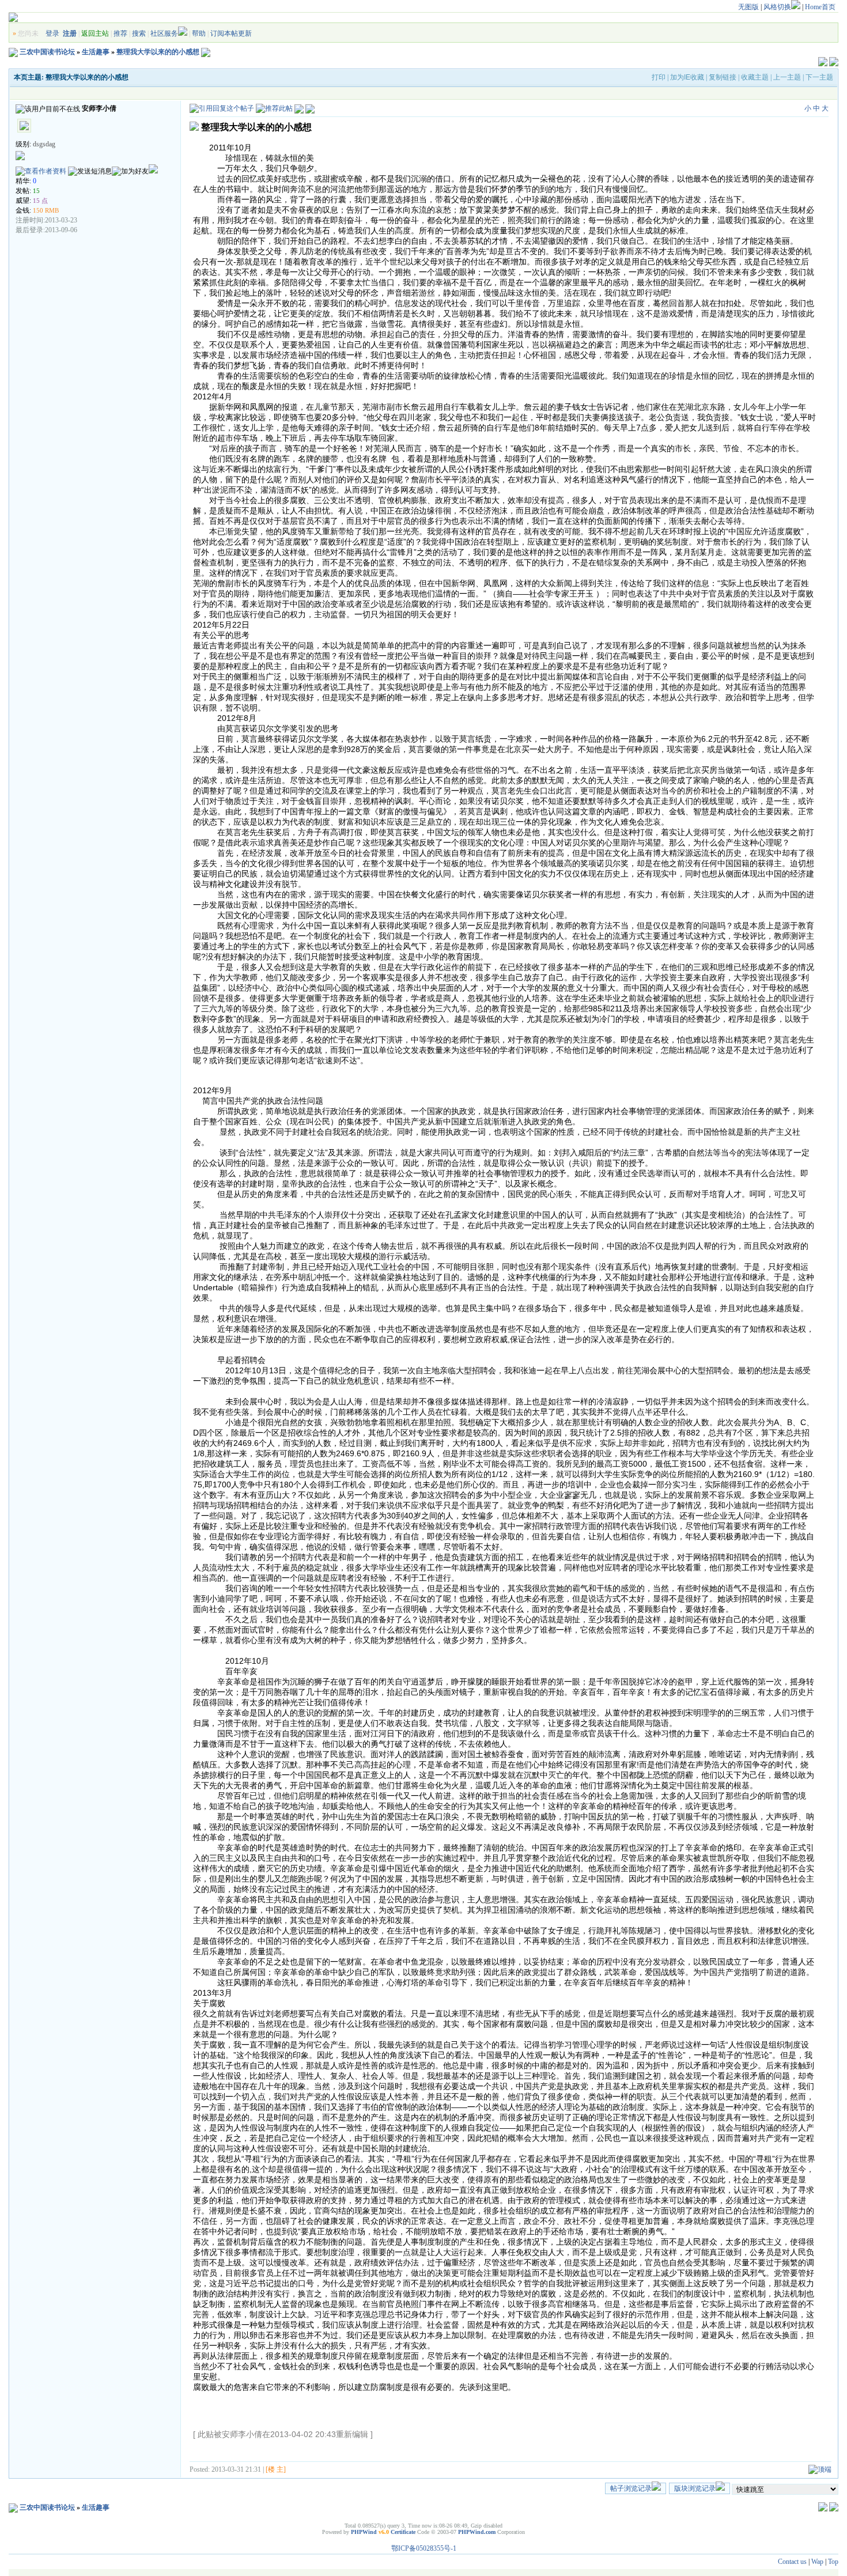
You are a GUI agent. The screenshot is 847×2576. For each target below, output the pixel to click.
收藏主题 (755, 77)
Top (833, 2562)
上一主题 (787, 77)
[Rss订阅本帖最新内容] (206, 52)
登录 (52, 33)
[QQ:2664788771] (153, 171)
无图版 (748, 7)
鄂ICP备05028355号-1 (424, 2548)
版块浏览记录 (695, 2488)
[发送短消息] (90, 171)
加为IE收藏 (687, 77)
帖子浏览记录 (631, 2488)
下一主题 (819, 77)
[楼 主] (276, 2469)
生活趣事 (96, 52)
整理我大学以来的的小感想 (158, 52)
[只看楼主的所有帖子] (310, 108)
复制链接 (723, 77)
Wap (817, 2562)
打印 (659, 77)
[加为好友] (130, 171)
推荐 (120, 33)
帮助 (199, 33)
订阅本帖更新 (231, 33)
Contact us (792, 2562)
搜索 (139, 33)
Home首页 (820, 7)
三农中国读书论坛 (47, 52)
